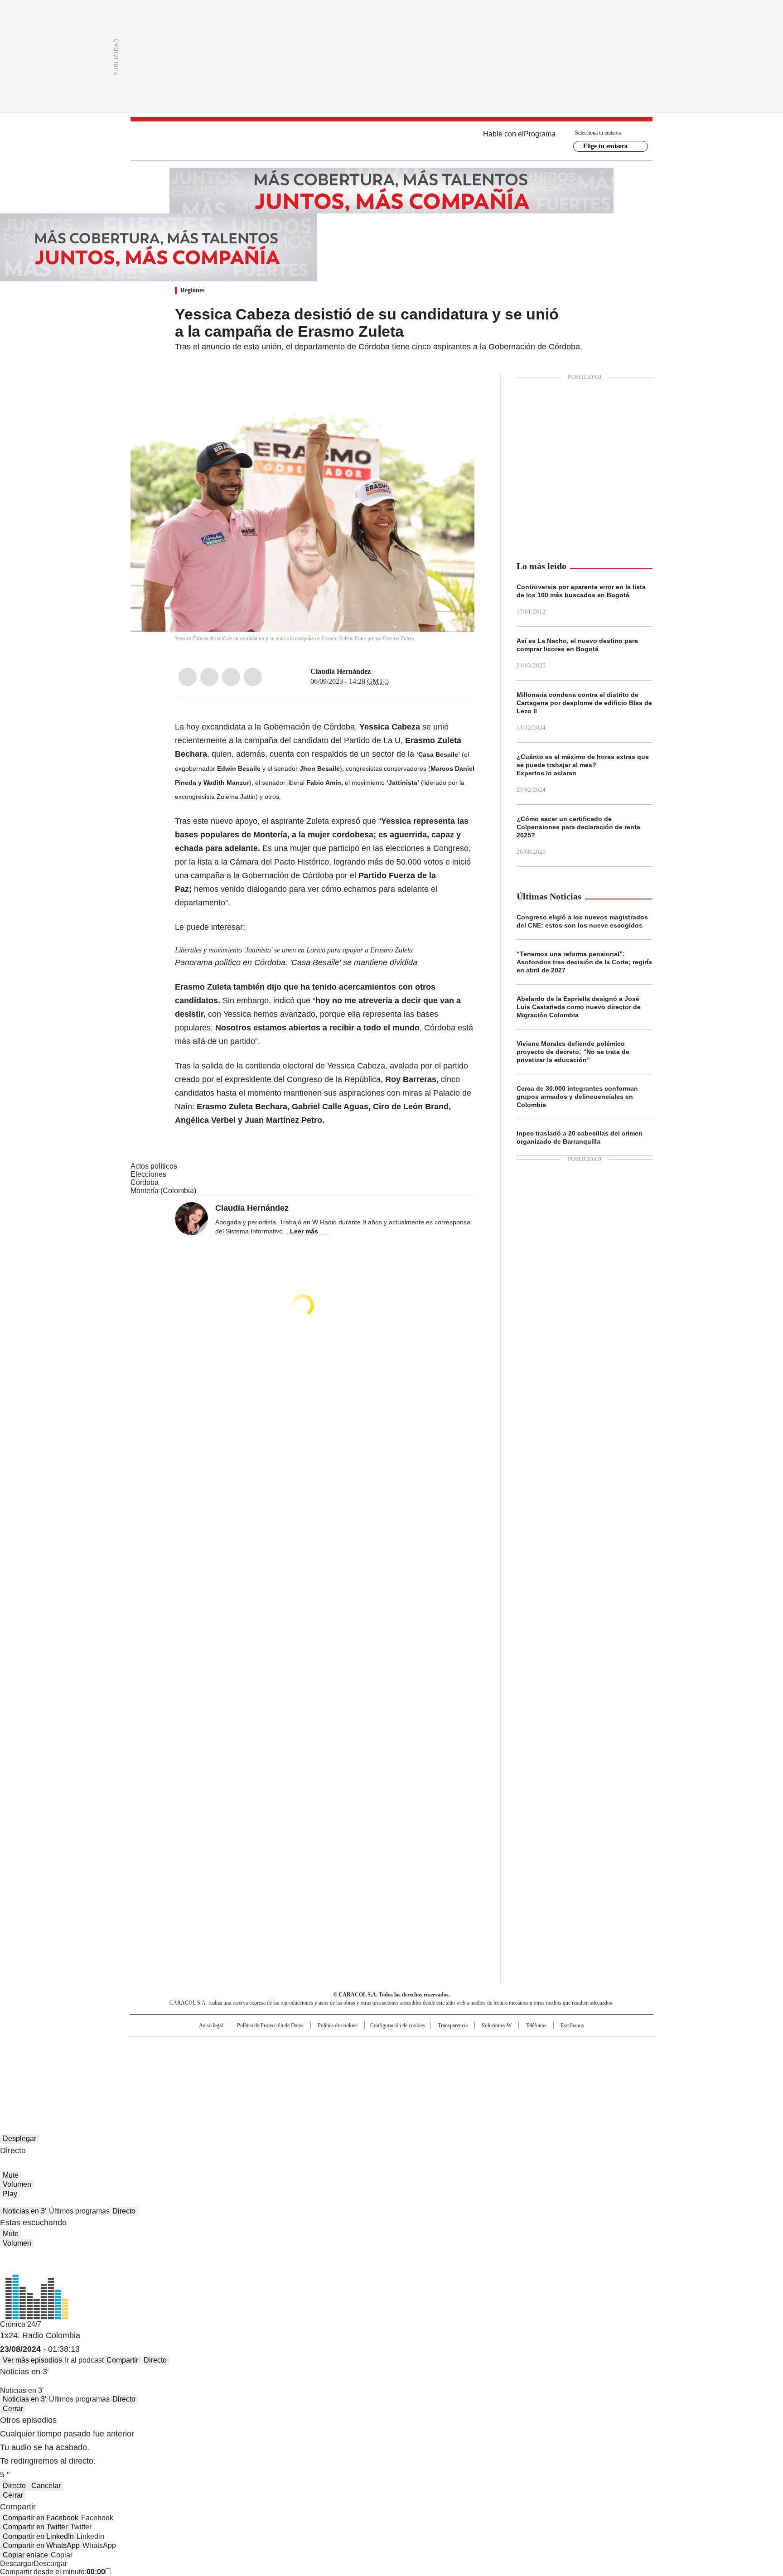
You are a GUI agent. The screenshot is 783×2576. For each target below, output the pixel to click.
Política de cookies (338, 2025)
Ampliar (456, 392)
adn (522, 2047)
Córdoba (145, 1182)
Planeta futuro (514, 2062)
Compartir (122, 2360)
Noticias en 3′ (24, 2211)
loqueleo (487, 2074)
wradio (374, 2062)
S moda (447, 2074)
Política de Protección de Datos (270, 2025)
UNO (346, 2062)
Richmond (281, 2074)
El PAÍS (285, 2047)
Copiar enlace (25, 2555)
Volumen (17, 2184)
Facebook (188, 677)
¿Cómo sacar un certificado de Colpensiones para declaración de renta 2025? (578, 827)
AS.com (492, 2047)
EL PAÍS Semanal (475, 2062)
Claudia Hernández (341, 671)
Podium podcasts (369, 2074)
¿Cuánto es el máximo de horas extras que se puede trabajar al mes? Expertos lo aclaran (583, 765)
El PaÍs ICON (408, 2074)
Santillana (367, 2047)
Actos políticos (154, 1166)
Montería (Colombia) (163, 1191)
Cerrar (13, 2409)
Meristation (532, 2074)
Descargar (17, 2564)
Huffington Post (298, 2062)
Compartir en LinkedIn (38, 2536)
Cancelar (46, 2486)
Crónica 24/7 (21, 2324)
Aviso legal (211, 2025)
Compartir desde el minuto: (53, 2572)
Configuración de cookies (398, 2025)
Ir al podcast (84, 2360)
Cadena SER (461, 2047)
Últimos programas (79, 2211)
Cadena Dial (443, 2062)
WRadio (391, 141)
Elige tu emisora (605, 146)
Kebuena (551, 2062)
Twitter (209, 677)
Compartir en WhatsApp (41, 2545)
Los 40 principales (325, 2047)
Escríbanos (572, 2025)
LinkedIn (231, 677)
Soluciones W (497, 2025)
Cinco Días (409, 2062)
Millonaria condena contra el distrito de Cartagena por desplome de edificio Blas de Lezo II (584, 703)
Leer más (304, 1231)
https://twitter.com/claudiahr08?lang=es (377, 672)
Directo (124, 2211)
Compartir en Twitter (35, 2527)
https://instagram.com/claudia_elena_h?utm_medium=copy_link (388, 672)
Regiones (192, 290)
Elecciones (148, 1174)
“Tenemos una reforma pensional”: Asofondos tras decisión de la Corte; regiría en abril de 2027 (584, 962)
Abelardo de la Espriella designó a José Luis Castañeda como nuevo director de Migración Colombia (579, 1007)
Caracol (555, 2047)
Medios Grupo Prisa (207, 2078)
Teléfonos (536, 2025)
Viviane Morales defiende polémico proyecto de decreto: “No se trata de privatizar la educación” (573, 1052)
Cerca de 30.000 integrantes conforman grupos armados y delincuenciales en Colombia (577, 1097)
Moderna (327, 2074)
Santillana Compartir (417, 2047)
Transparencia (453, 2025)
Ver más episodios (32, 2360)
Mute (11, 2175)
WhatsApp (253, 677)
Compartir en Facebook (41, 2518)
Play (10, 2194)
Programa (540, 134)
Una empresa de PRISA (208, 2056)
